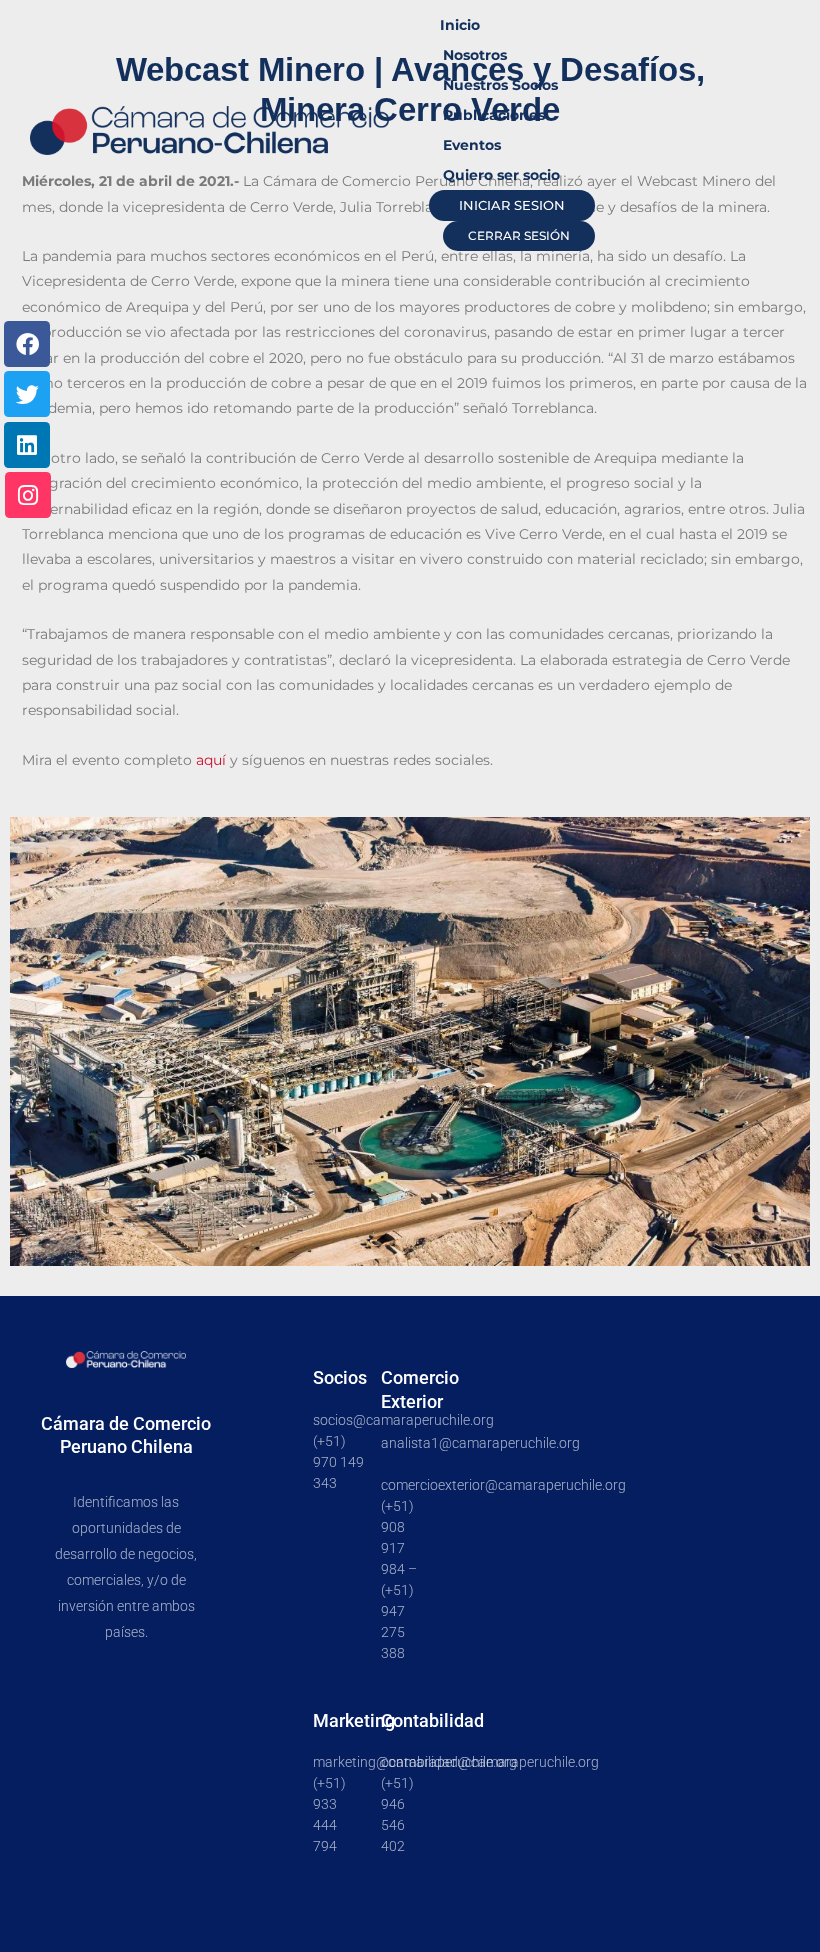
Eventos (472, 145)
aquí (213, 760)
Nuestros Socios (500, 85)
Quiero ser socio (501, 175)
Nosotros (475, 55)
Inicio (460, 25)
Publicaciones (494, 115)
